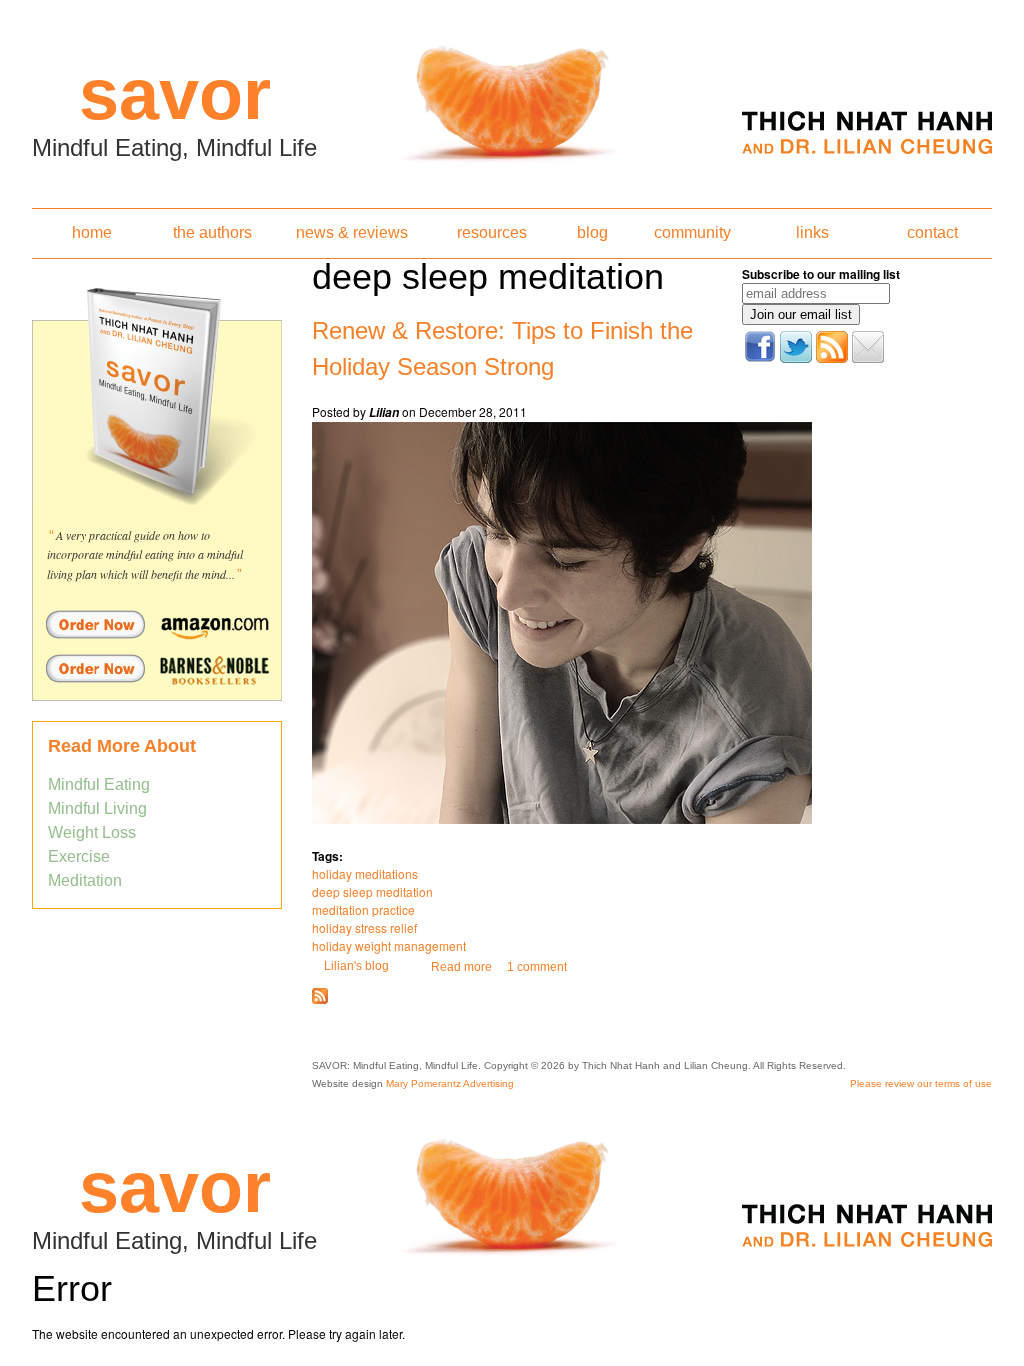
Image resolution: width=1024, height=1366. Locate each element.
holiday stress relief (364, 927)
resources (492, 232)
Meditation (85, 880)
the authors (212, 232)
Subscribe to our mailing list (821, 274)
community (692, 232)
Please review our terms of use (921, 1083)
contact (932, 232)
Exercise (79, 856)
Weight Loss (92, 832)
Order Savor (157, 624)
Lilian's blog (356, 966)
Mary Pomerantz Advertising (450, 1083)
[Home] (512, 98)
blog (592, 232)
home (92, 232)
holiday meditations (365, 873)
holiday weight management (389, 945)
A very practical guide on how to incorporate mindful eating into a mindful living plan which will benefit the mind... (145, 554)
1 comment (537, 967)
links (812, 232)
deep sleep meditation (372, 891)
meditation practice (363, 909)
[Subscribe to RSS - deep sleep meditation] (320, 1000)
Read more (461, 967)
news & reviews (352, 232)
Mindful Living (97, 808)
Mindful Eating (99, 784)
